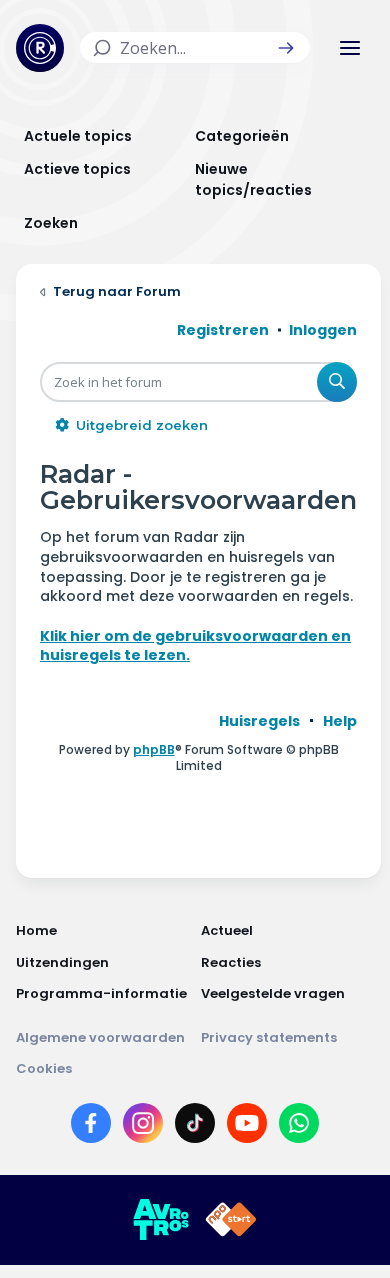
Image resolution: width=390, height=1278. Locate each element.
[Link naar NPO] (231, 1220)
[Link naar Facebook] (91, 1127)
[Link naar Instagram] (143, 1127)
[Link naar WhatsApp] (299, 1127)
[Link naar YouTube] (247, 1127)
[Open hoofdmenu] (350, 48)
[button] (286, 48)
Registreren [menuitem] (223, 330)
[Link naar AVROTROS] (161, 1220)
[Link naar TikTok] (195, 1127)
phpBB (154, 749)
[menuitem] (259, 721)
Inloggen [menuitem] (323, 330)
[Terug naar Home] (40, 48)
